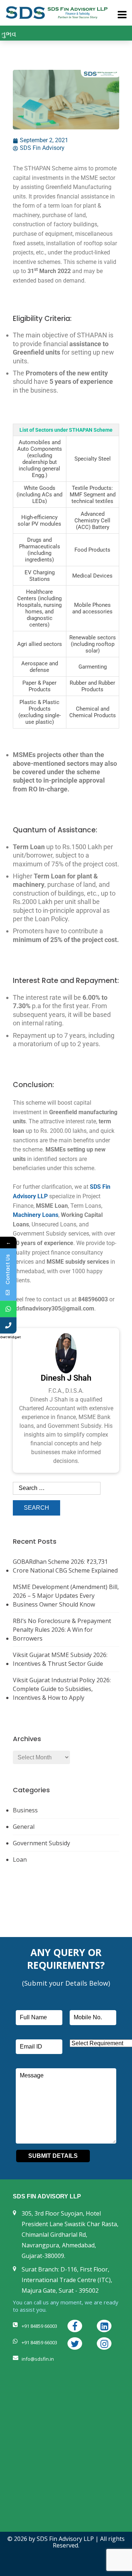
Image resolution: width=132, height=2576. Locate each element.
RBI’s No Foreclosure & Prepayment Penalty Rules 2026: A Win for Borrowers (62, 1630)
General (24, 1827)
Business (25, 1810)
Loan (20, 1860)
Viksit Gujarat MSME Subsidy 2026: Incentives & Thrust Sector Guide (60, 1659)
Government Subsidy (41, 1843)
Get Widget (10, 1337)
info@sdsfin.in (38, 2359)
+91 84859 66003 (39, 2326)
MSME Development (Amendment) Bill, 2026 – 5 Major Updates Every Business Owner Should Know (66, 1596)
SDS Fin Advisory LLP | (68, 2539)
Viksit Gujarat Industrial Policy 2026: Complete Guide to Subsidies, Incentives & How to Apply (62, 1689)
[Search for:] (57, 1491)
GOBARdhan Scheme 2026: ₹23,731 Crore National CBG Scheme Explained (65, 1566)
